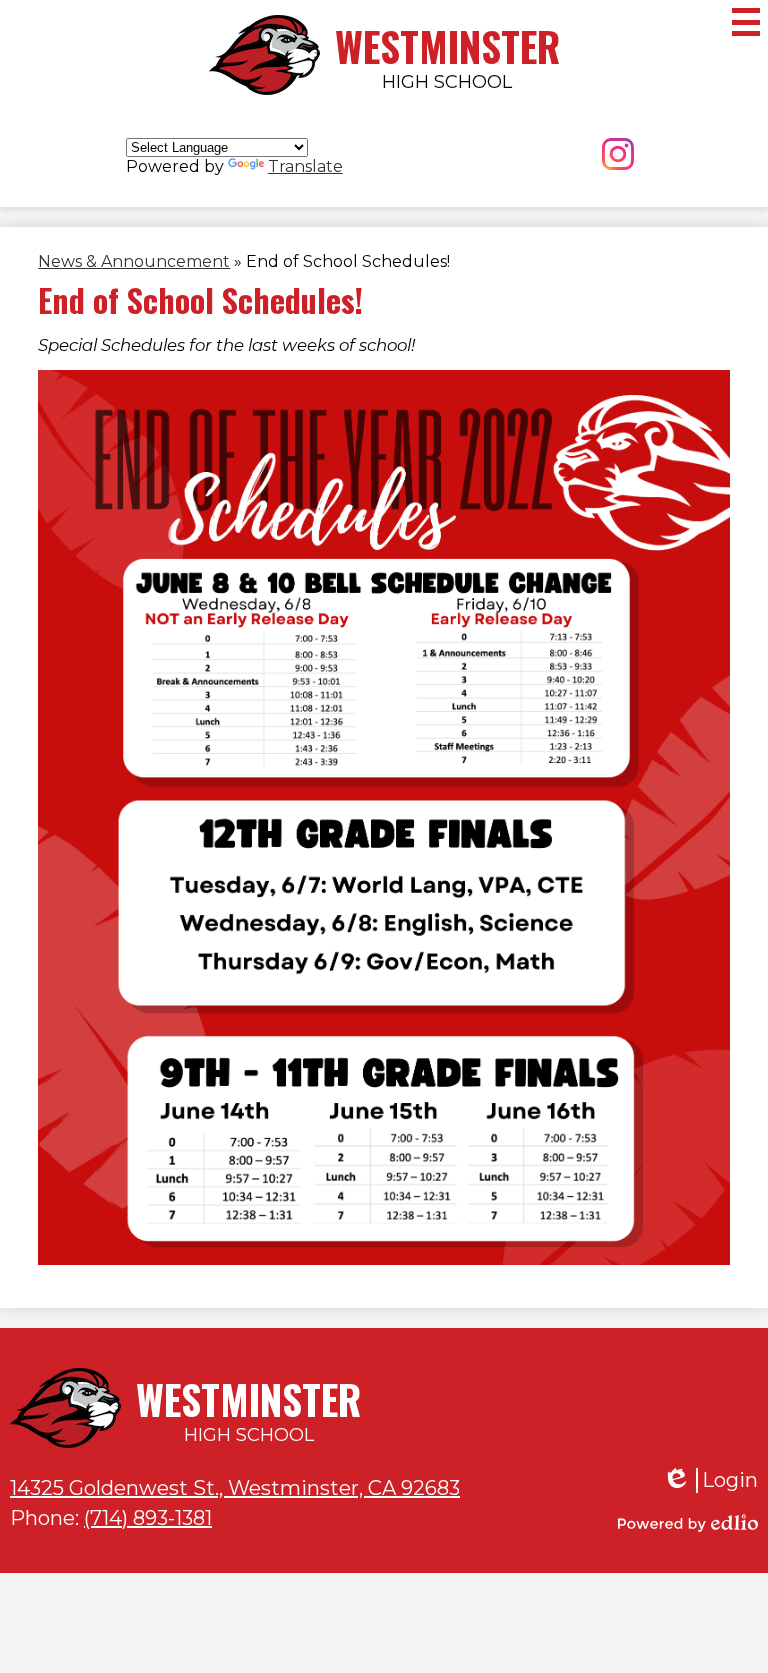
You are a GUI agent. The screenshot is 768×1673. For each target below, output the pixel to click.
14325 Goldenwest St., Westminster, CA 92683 (235, 1488)
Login (710, 1480)
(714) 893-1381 (148, 1518)
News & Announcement (134, 261)
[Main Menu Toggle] (746, 22)
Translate (305, 166)
